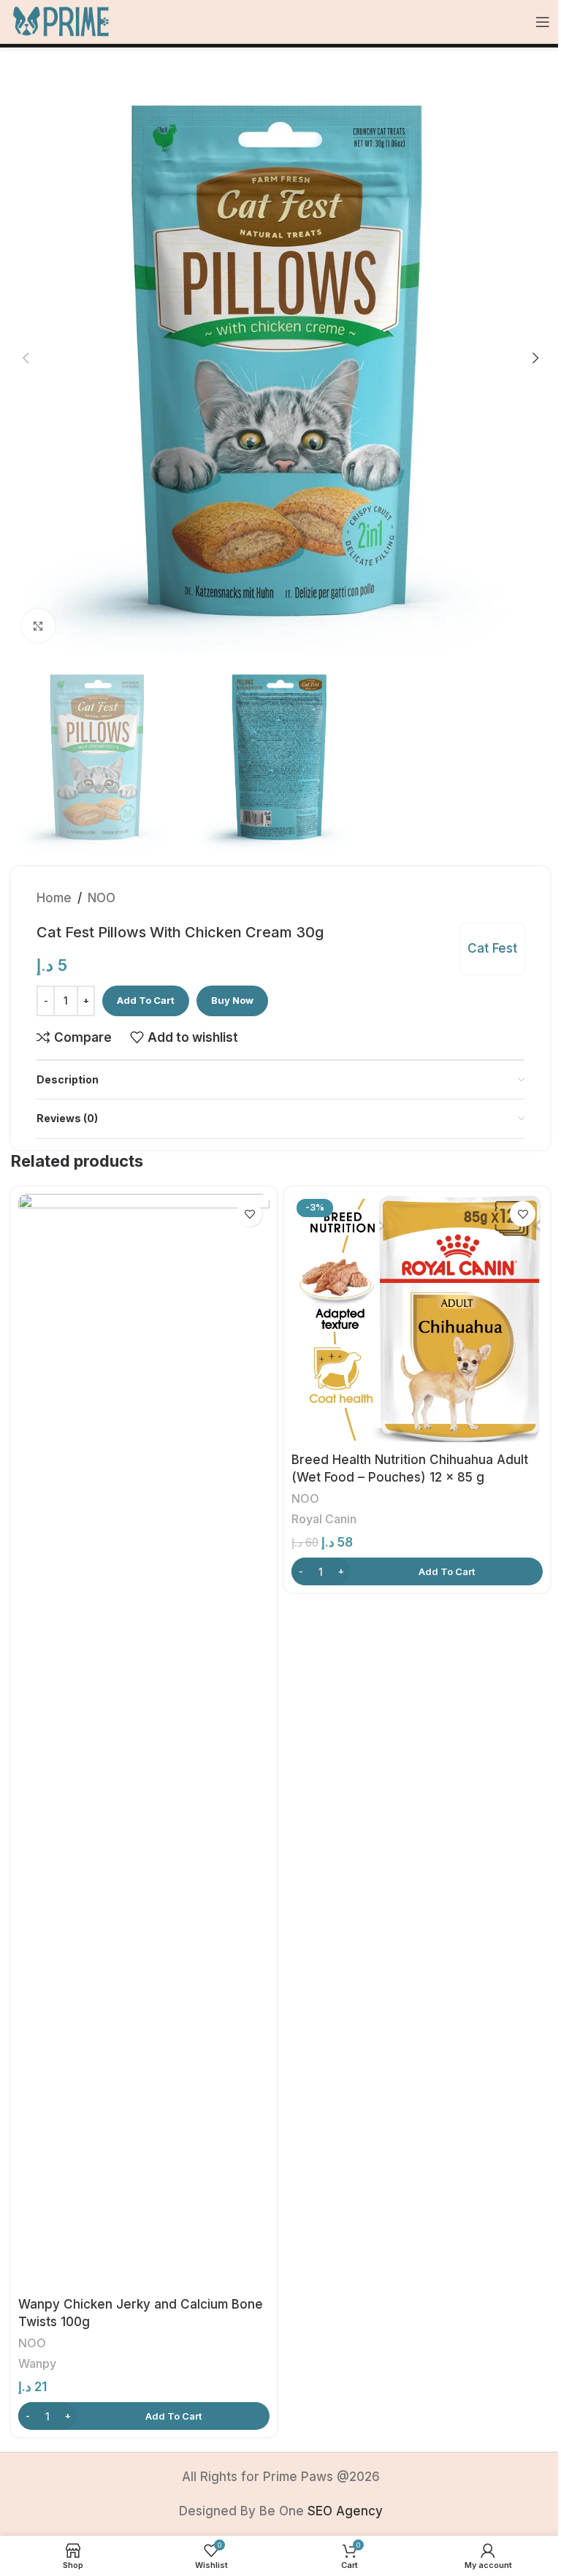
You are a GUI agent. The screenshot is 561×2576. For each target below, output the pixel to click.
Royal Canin (324, 1519)
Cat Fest (492, 948)
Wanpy (37, 2363)
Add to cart (146, 1000)
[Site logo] (61, 21)
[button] (26, 358)
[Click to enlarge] (38, 626)
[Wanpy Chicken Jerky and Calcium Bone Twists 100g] (144, 1742)
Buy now (232, 1000)
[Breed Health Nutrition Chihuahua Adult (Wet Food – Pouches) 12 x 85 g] (417, 1319)
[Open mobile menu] (543, 22)
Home (54, 898)
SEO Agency (345, 2511)
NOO (102, 898)
